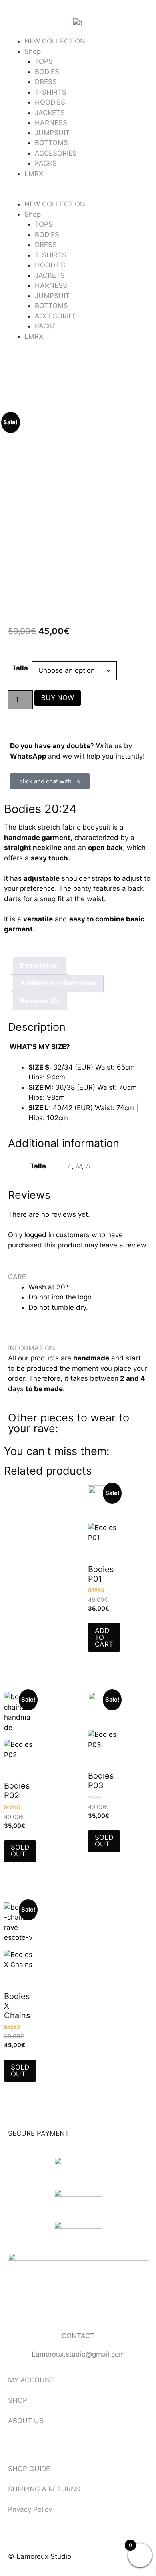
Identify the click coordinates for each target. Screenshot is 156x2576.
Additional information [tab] (58, 983)
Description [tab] (40, 965)
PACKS (46, 163)
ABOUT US (26, 2421)
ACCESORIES (56, 153)
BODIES (47, 72)
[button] (78, 194)
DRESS (46, 82)
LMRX (34, 174)
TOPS (44, 61)
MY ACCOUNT (31, 2380)
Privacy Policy (30, 2509)
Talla (20, 668)
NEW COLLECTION (55, 41)
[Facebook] (18, 2310)
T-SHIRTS (51, 92)
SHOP (18, 2400)
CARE (17, 1277)
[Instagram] (40, 2310)
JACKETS (50, 113)
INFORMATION (32, 1348)
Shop (33, 51)
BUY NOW (58, 698)
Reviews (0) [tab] (40, 1001)
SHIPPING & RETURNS (44, 2489)
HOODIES (50, 102)
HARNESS (51, 123)
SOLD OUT (20, 1851)
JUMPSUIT (52, 133)
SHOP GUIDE (29, 2469)
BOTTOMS (51, 143)
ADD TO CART (104, 1637)
